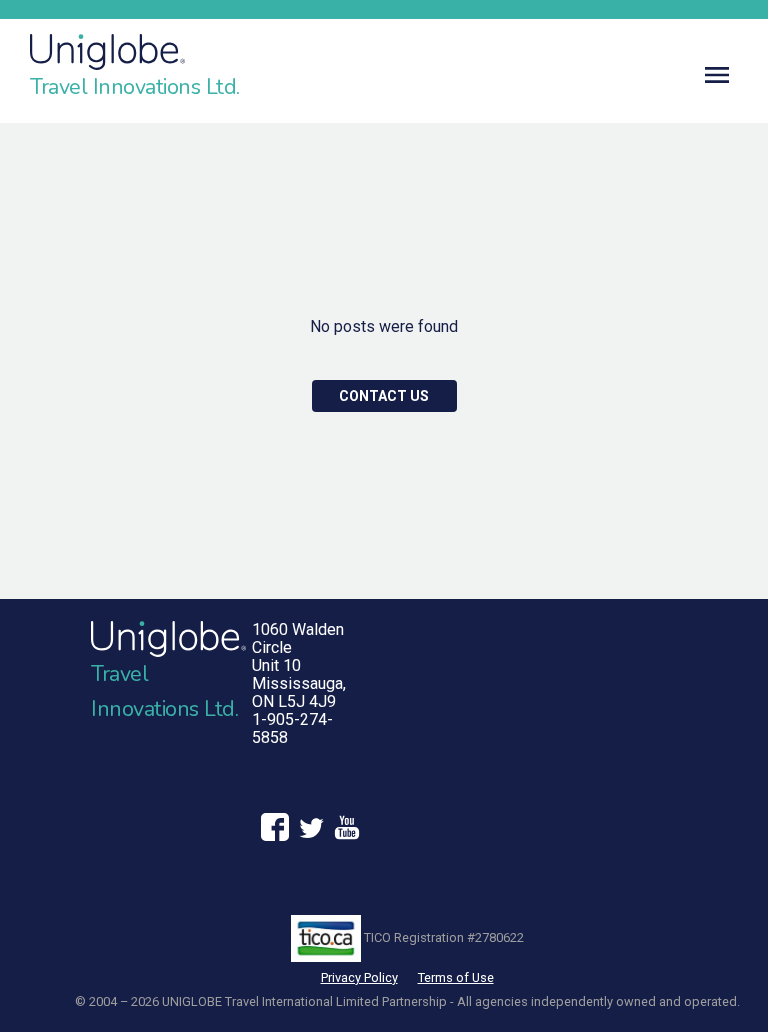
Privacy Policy (359, 977)
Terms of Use (456, 977)
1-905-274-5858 (292, 728)
